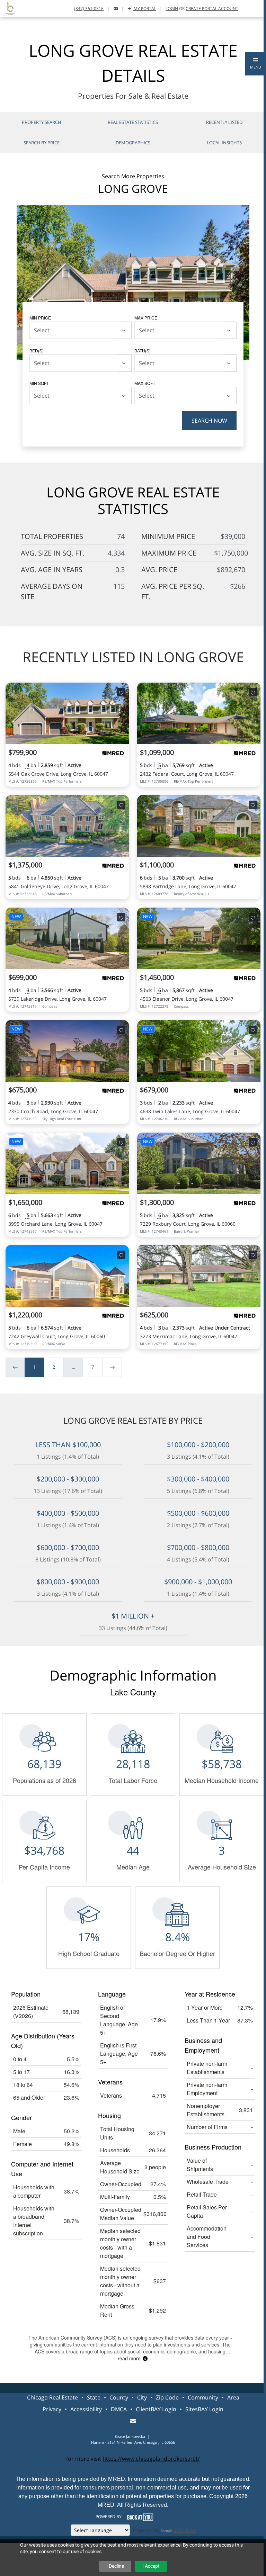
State (94, 2397)
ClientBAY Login (156, 2409)
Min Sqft (39, 383)
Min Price (40, 318)
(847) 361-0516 (89, 8)
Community (203, 2397)
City (142, 2397)
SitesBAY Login (204, 2409)
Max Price (146, 318)
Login (172, 8)
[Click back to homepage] (8, 8)
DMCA (119, 2409)
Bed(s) (37, 350)
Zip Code (167, 2397)
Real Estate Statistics (133, 122)
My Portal (144, 8)
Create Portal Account (212, 8)
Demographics (133, 143)
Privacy (52, 2409)
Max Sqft (145, 383)
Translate (185, 2530)
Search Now (209, 421)
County (119, 2397)
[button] (256, 64)
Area (233, 2397)
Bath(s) (143, 350)
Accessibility (86, 2409)
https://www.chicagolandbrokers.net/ (151, 2459)
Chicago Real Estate (52, 2397)
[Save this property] (121, 692)
